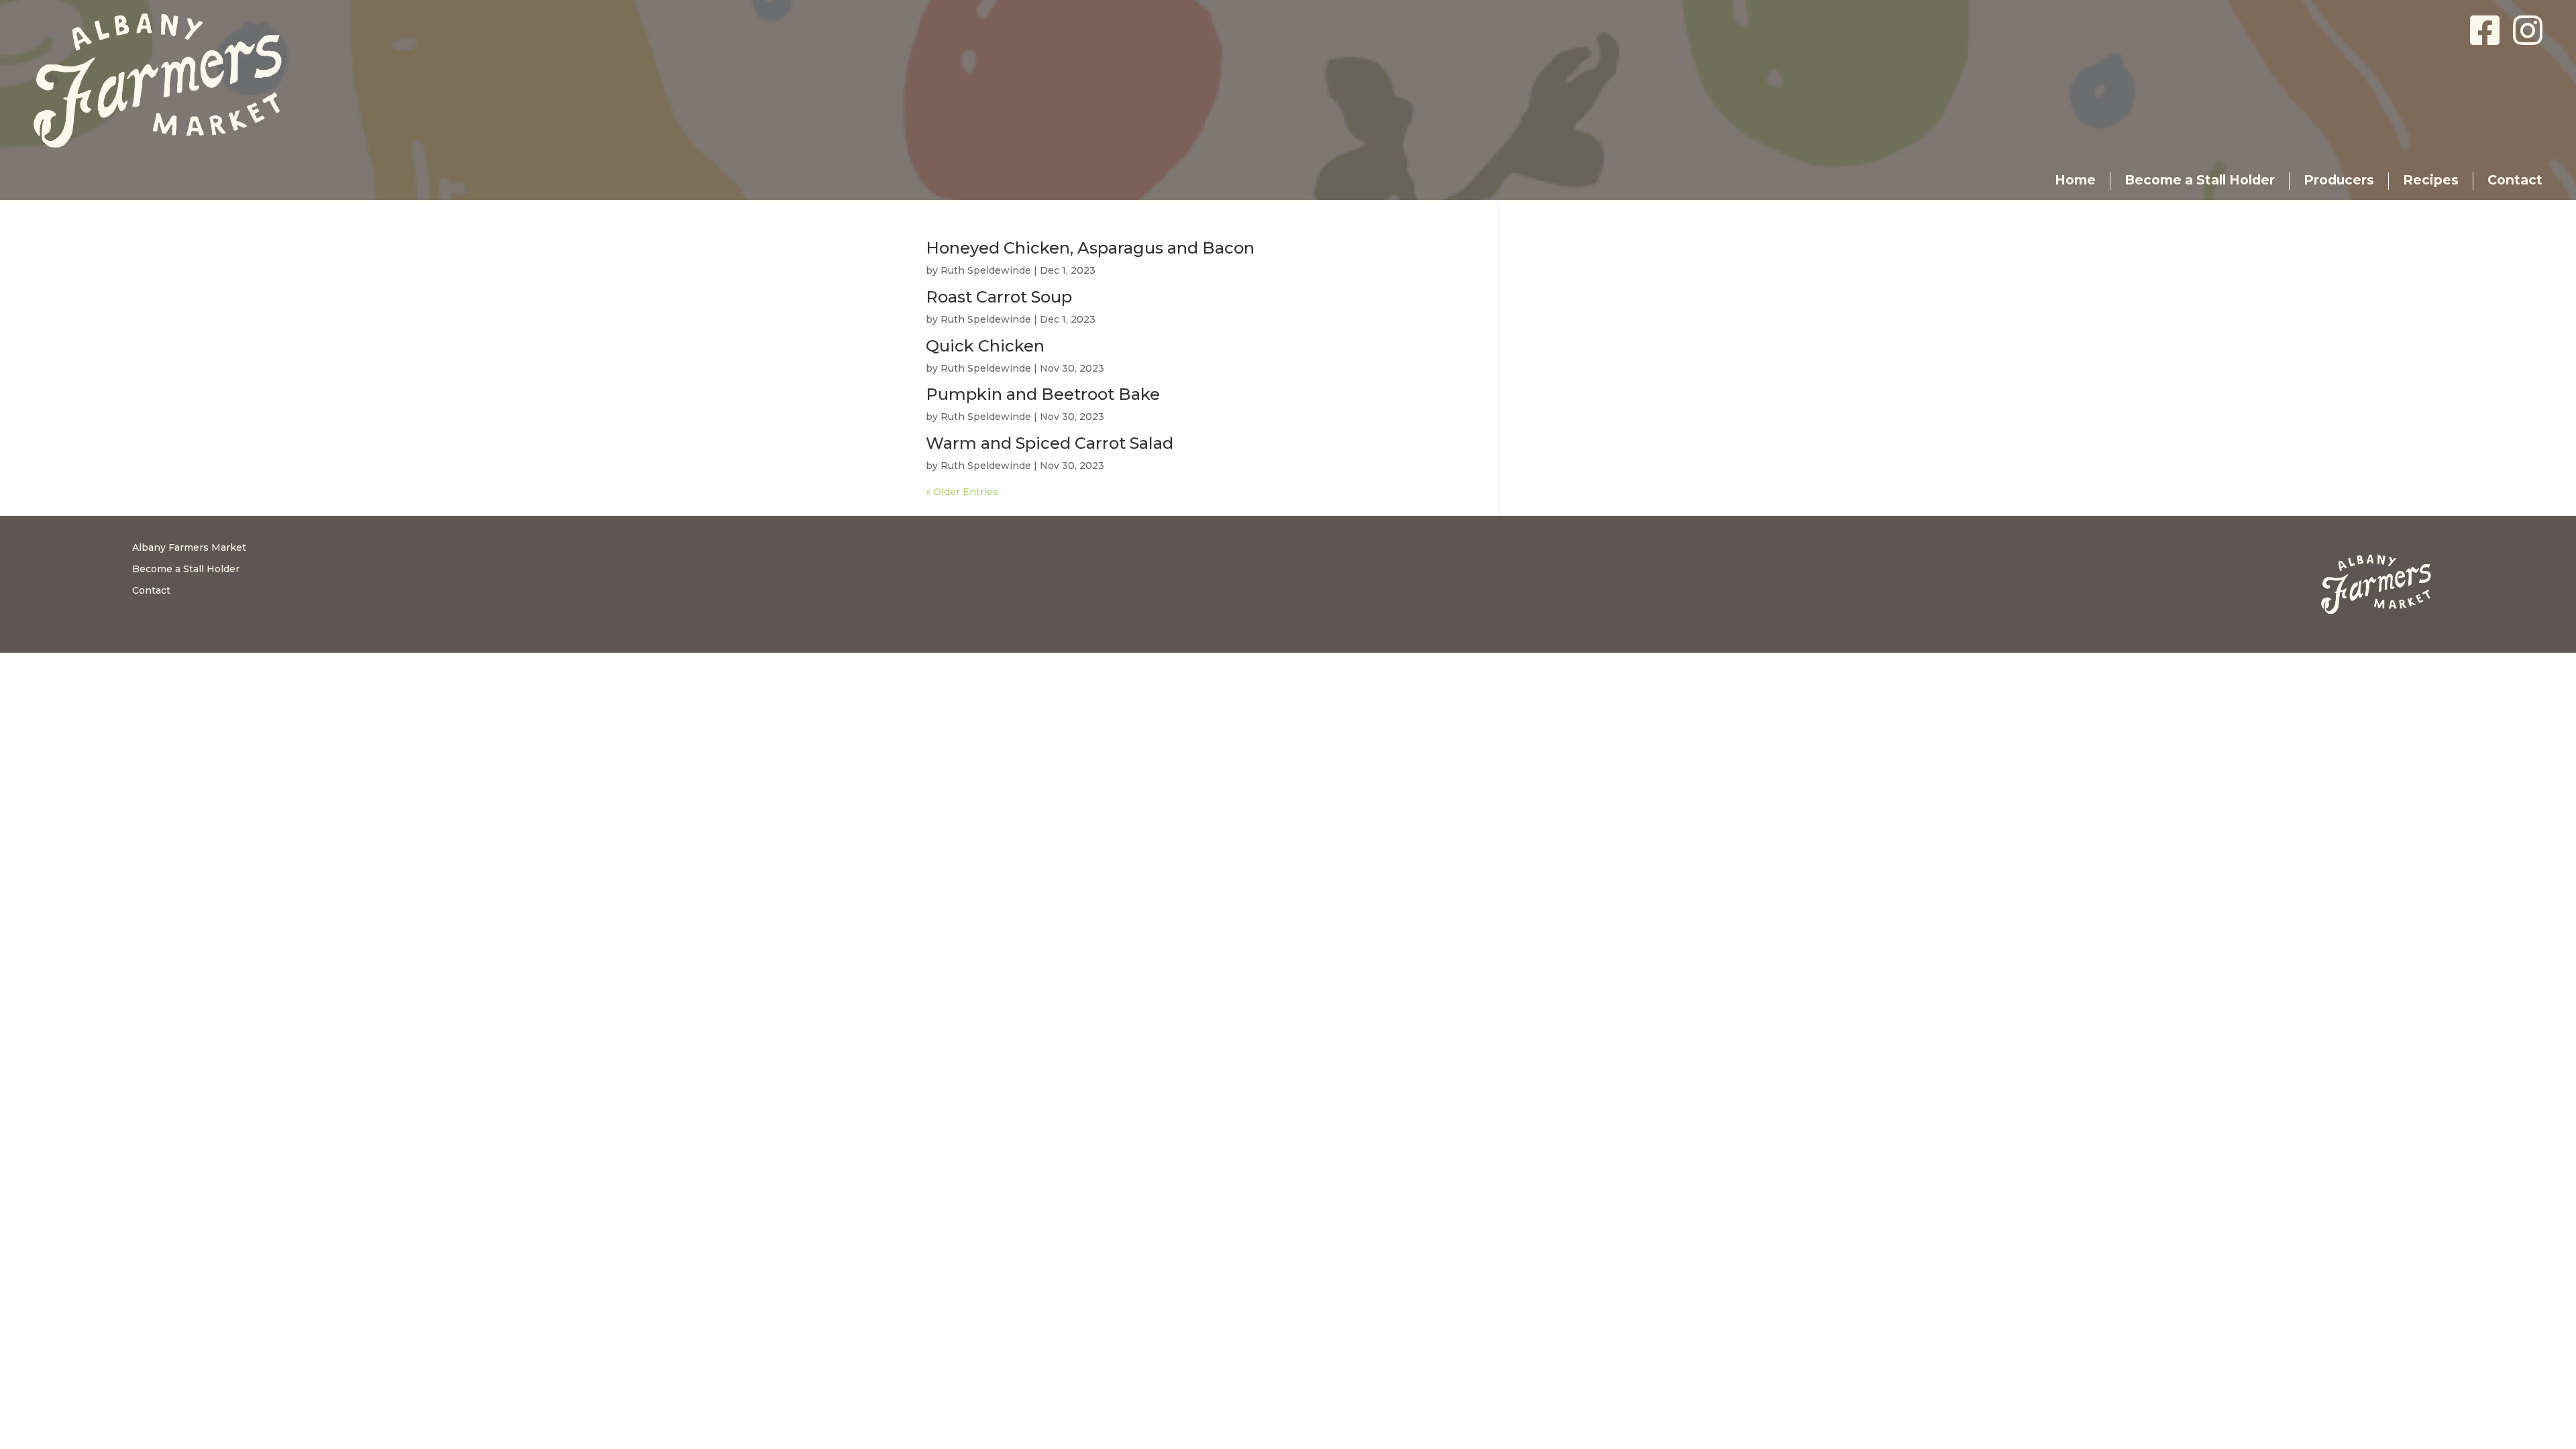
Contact (2515, 180)
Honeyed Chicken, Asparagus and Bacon (1090, 248)
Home (2075, 180)
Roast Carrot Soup (999, 297)
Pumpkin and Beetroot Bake (1043, 394)
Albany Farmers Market (189, 547)
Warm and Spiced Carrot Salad (1050, 443)
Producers (2339, 180)
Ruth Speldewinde (986, 270)
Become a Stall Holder (2200, 180)
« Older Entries (962, 492)
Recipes (2431, 180)
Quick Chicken (985, 346)
